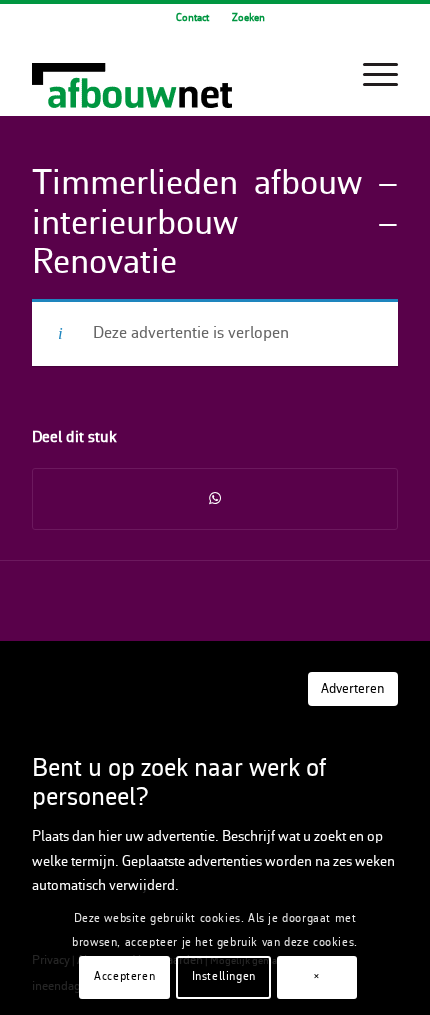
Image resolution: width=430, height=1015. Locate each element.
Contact (192, 18)
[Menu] (370, 75)
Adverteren (353, 689)
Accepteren (124, 977)
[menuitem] (193, 19)
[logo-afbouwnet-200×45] (178, 75)
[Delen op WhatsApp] (215, 499)
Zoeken (248, 18)
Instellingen (224, 977)
